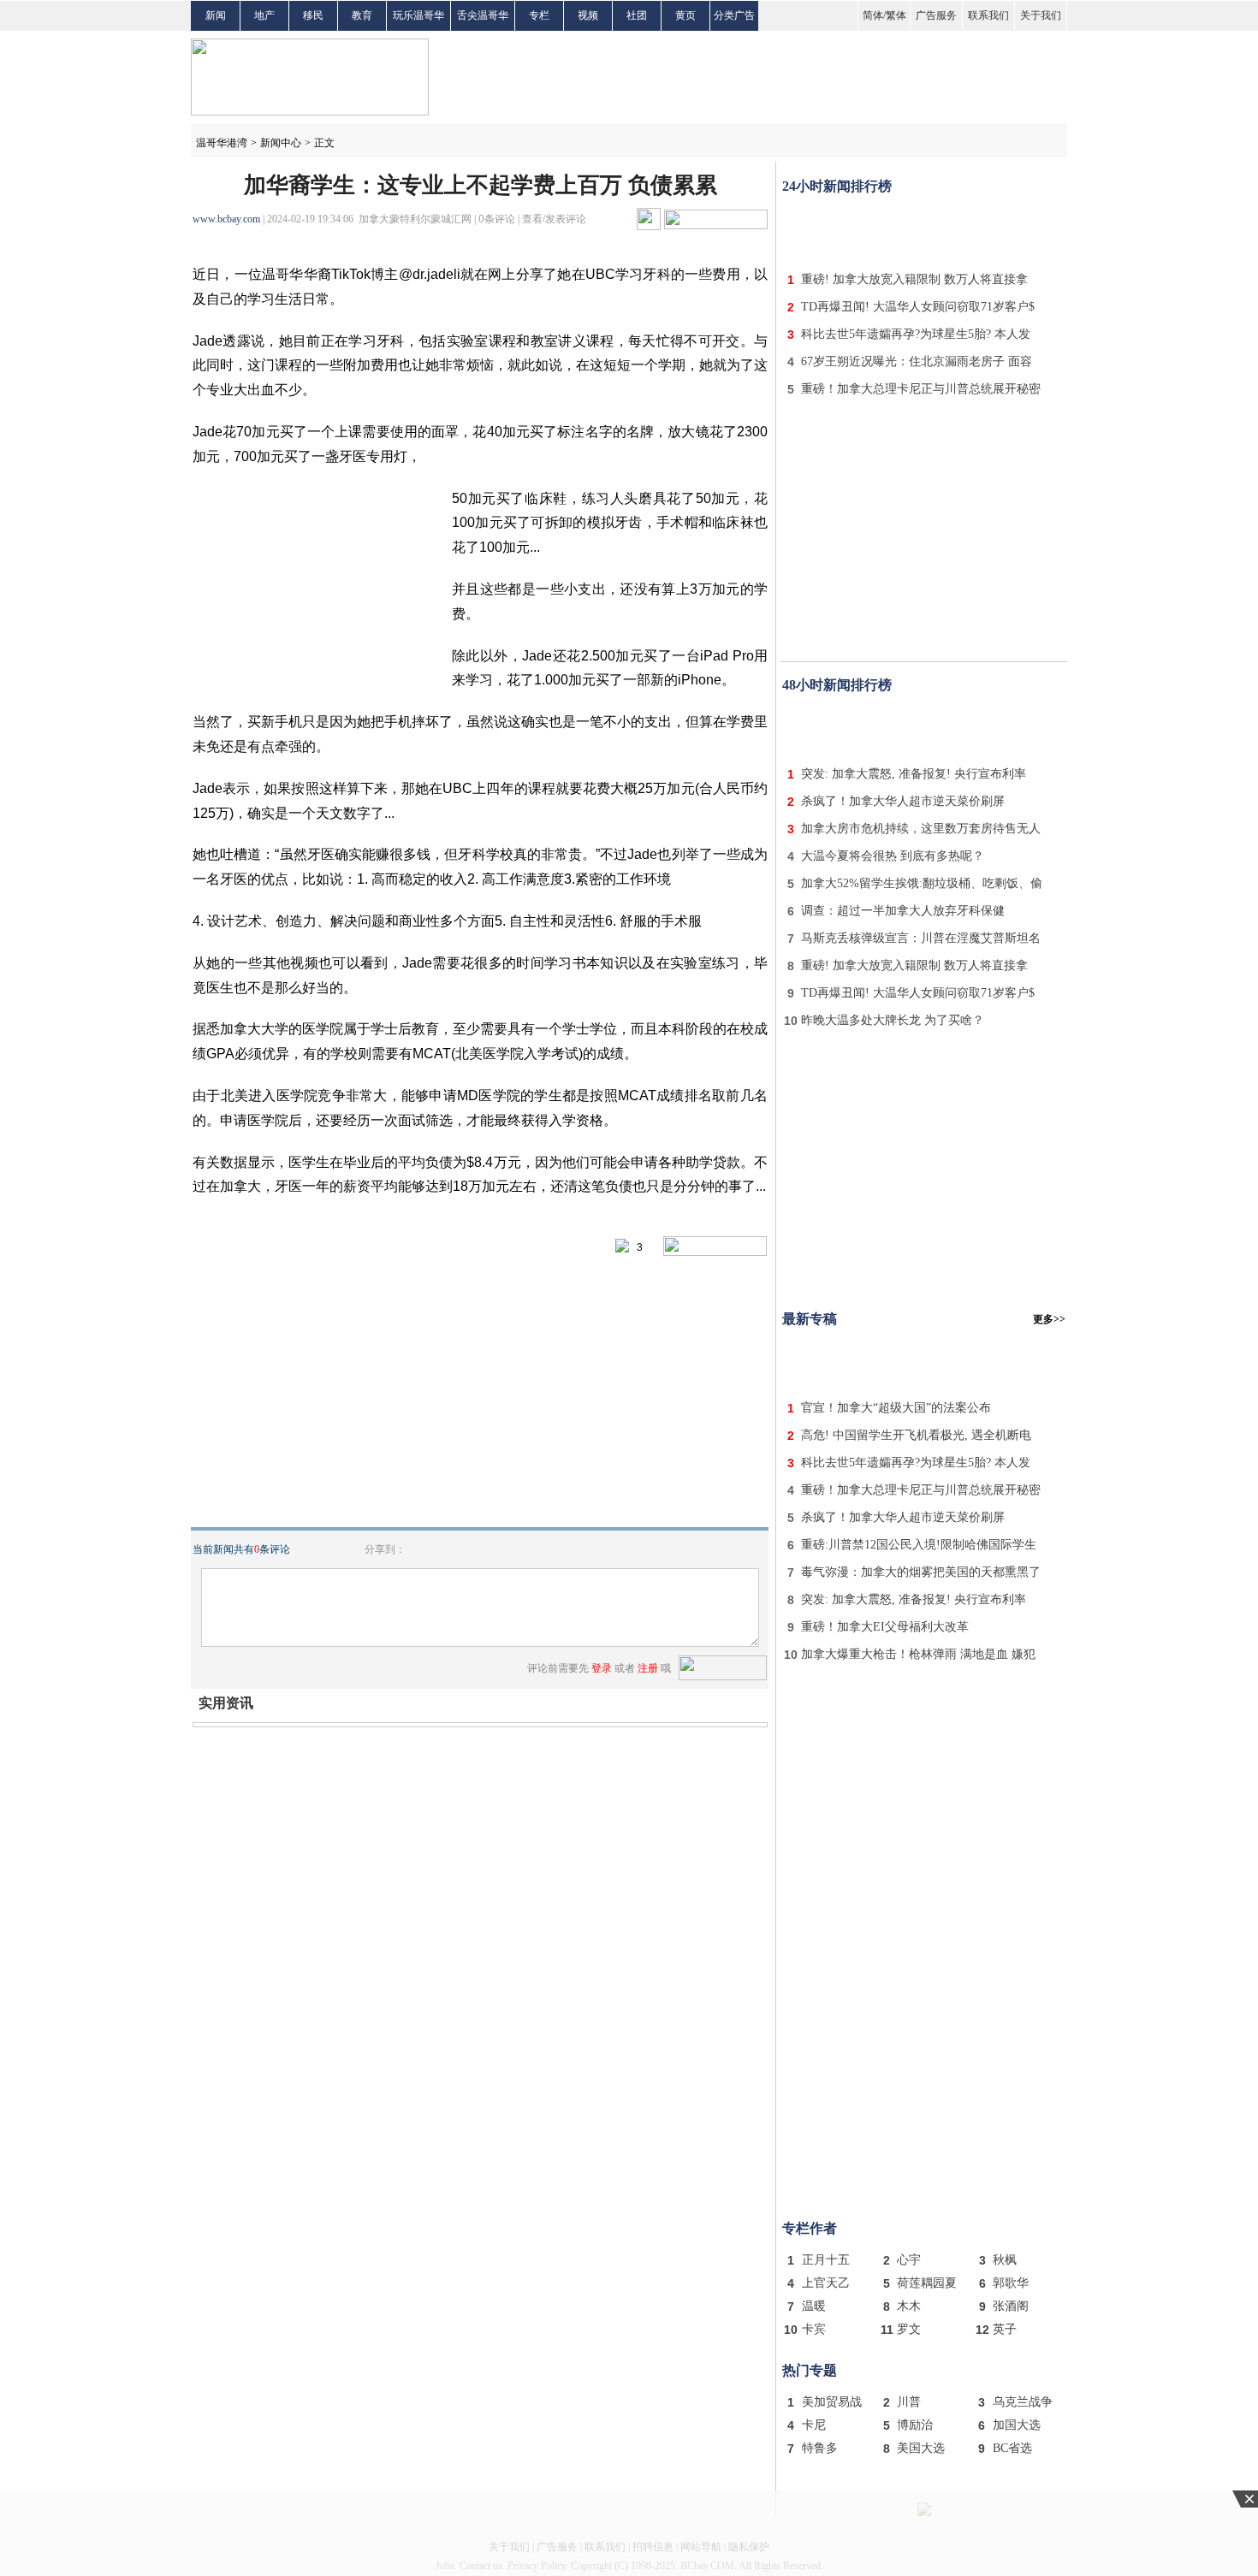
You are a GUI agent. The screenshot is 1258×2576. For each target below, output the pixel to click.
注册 (648, 1668)
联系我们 (988, 15)
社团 (637, 15)
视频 (588, 15)
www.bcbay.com (226, 219)
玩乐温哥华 (418, 15)
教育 (362, 15)
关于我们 (1041, 15)
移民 (313, 15)
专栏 (539, 15)
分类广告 (734, 15)
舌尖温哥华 (483, 15)
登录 (602, 1668)
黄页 (685, 15)
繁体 (896, 15)
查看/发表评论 (554, 219)
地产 (264, 15)
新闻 (216, 15)
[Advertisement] (924, 229)
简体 (873, 15)
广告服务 (936, 15)
